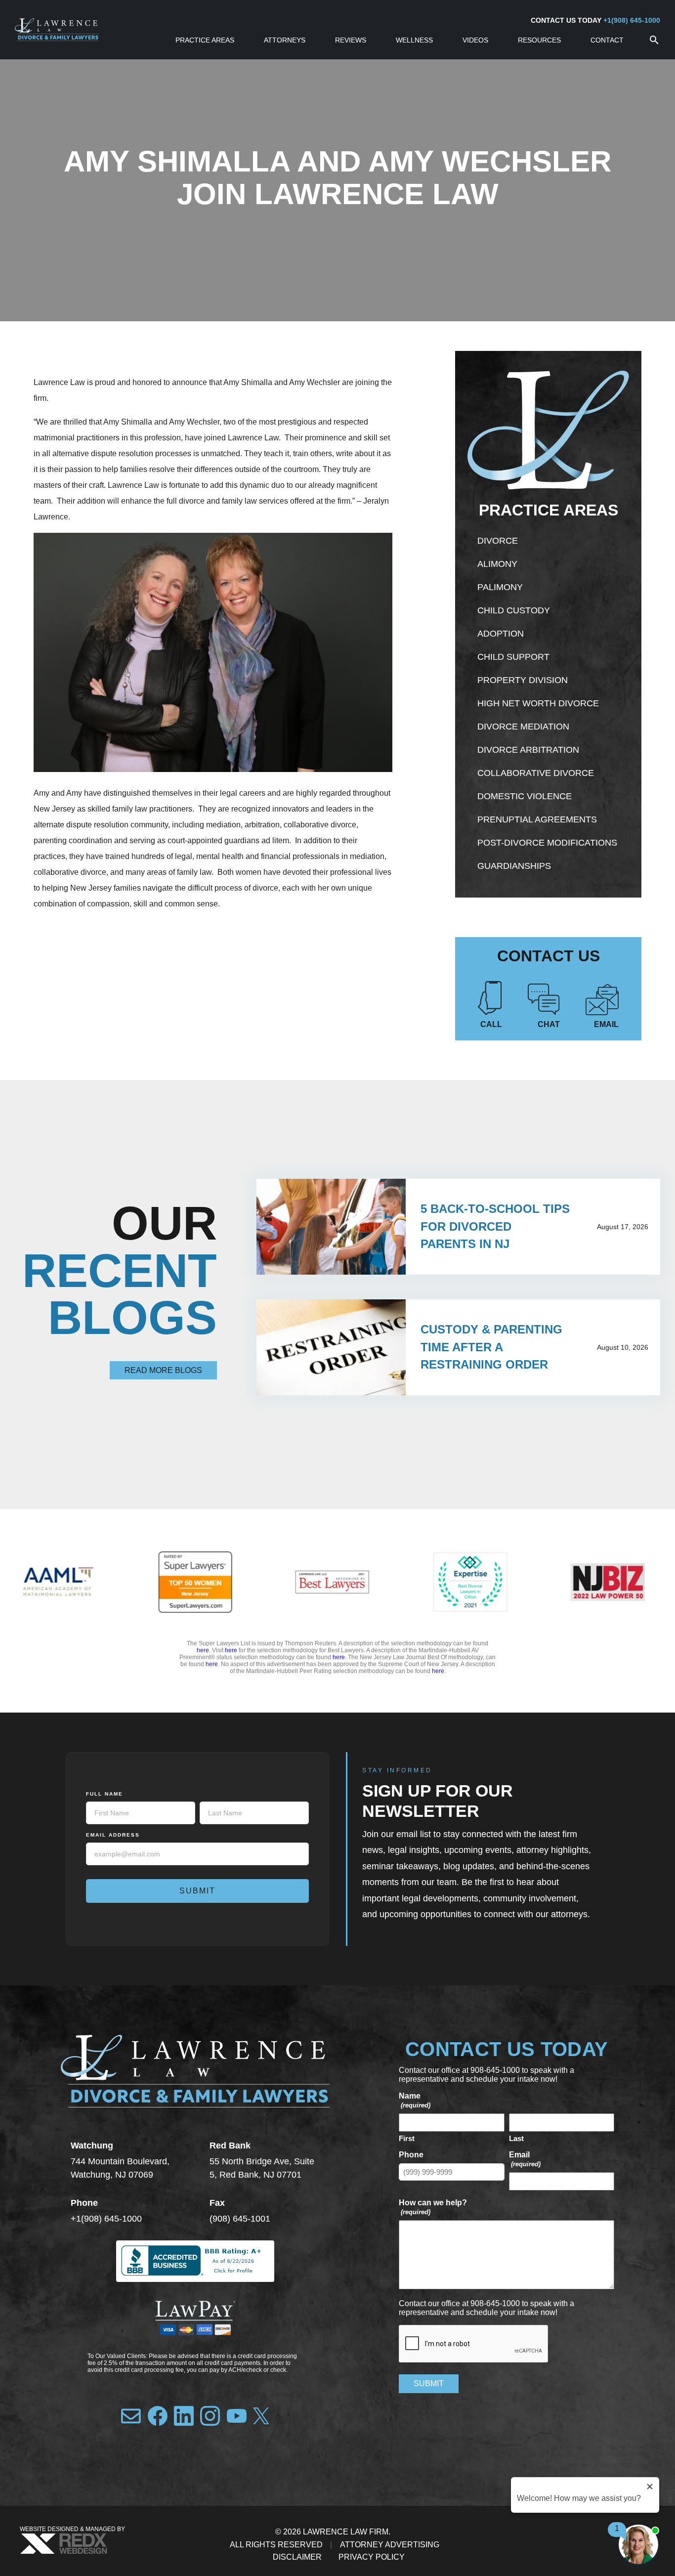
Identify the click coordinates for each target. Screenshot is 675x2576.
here (203, 1650)
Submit (197, 1891)
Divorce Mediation (523, 727)
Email (606, 1024)
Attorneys (285, 40)
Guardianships (514, 866)
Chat (549, 1024)
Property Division (523, 680)
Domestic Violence (525, 796)
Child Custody (514, 610)
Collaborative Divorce (536, 773)
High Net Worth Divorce (538, 703)
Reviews (351, 40)
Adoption (501, 634)
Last (516, 2138)
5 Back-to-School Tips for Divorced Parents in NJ (495, 1226)
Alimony (497, 564)
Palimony (500, 587)
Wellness (414, 40)
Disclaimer (297, 2557)
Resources (539, 40)
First (407, 2138)
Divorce (498, 541)
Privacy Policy (372, 2557)
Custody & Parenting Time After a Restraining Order (491, 1347)
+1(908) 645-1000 (632, 20)
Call (491, 1024)
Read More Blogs (163, 1370)
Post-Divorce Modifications (547, 843)
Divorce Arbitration (528, 750)
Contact (607, 40)
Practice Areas (205, 40)
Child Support (513, 657)
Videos (475, 40)
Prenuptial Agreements (537, 819)
